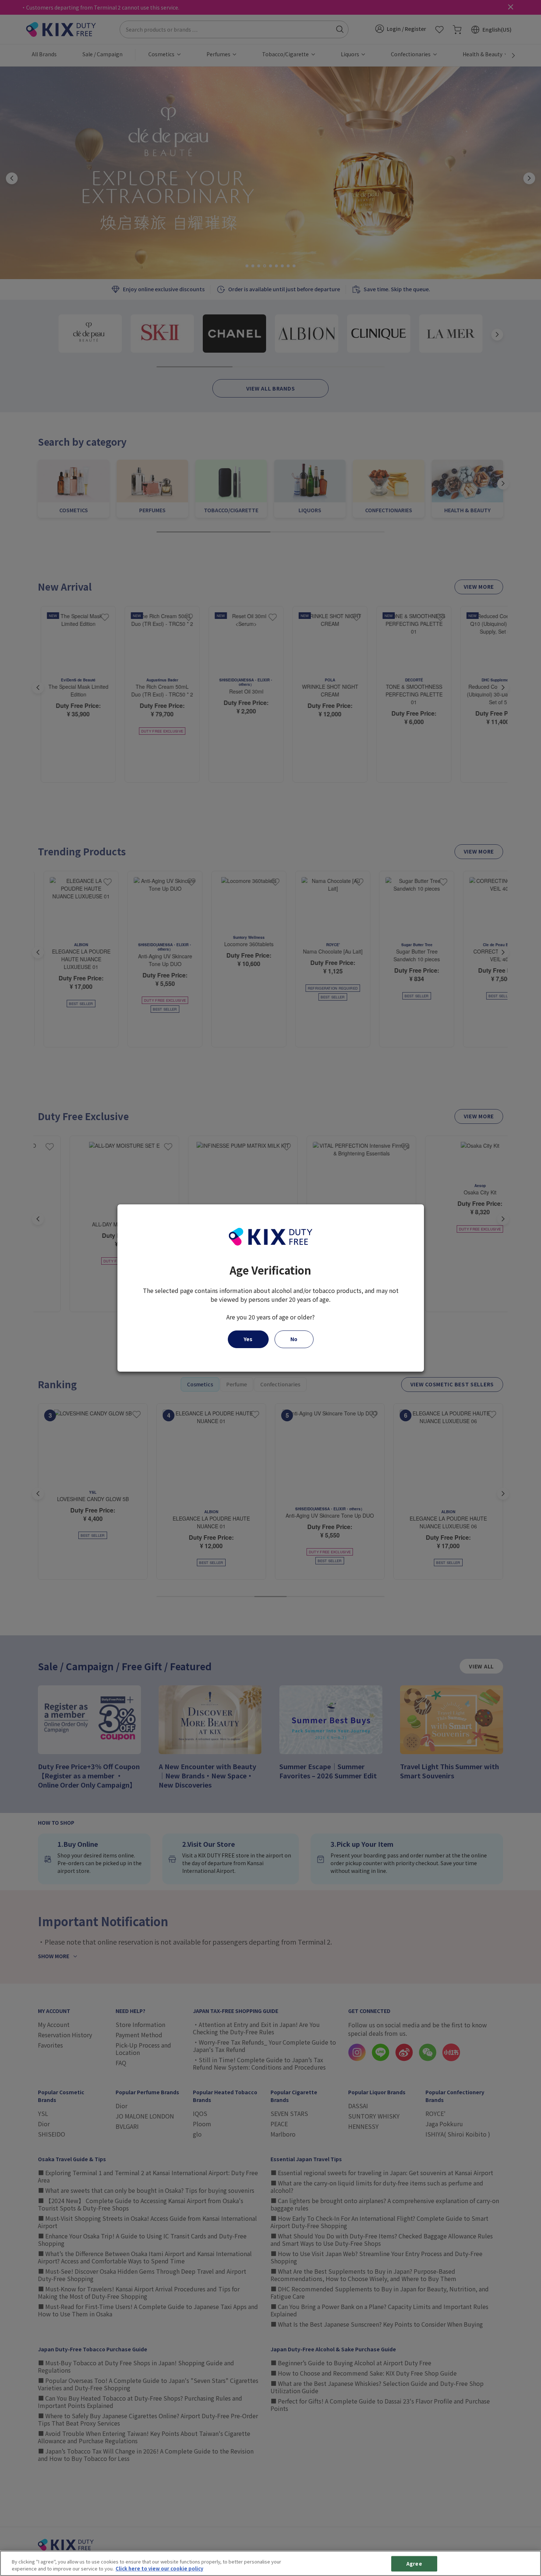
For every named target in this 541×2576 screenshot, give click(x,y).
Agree (414, 2564)
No (294, 1339)
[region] (270, 2563)
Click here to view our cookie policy (159, 2568)
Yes (248, 1339)
